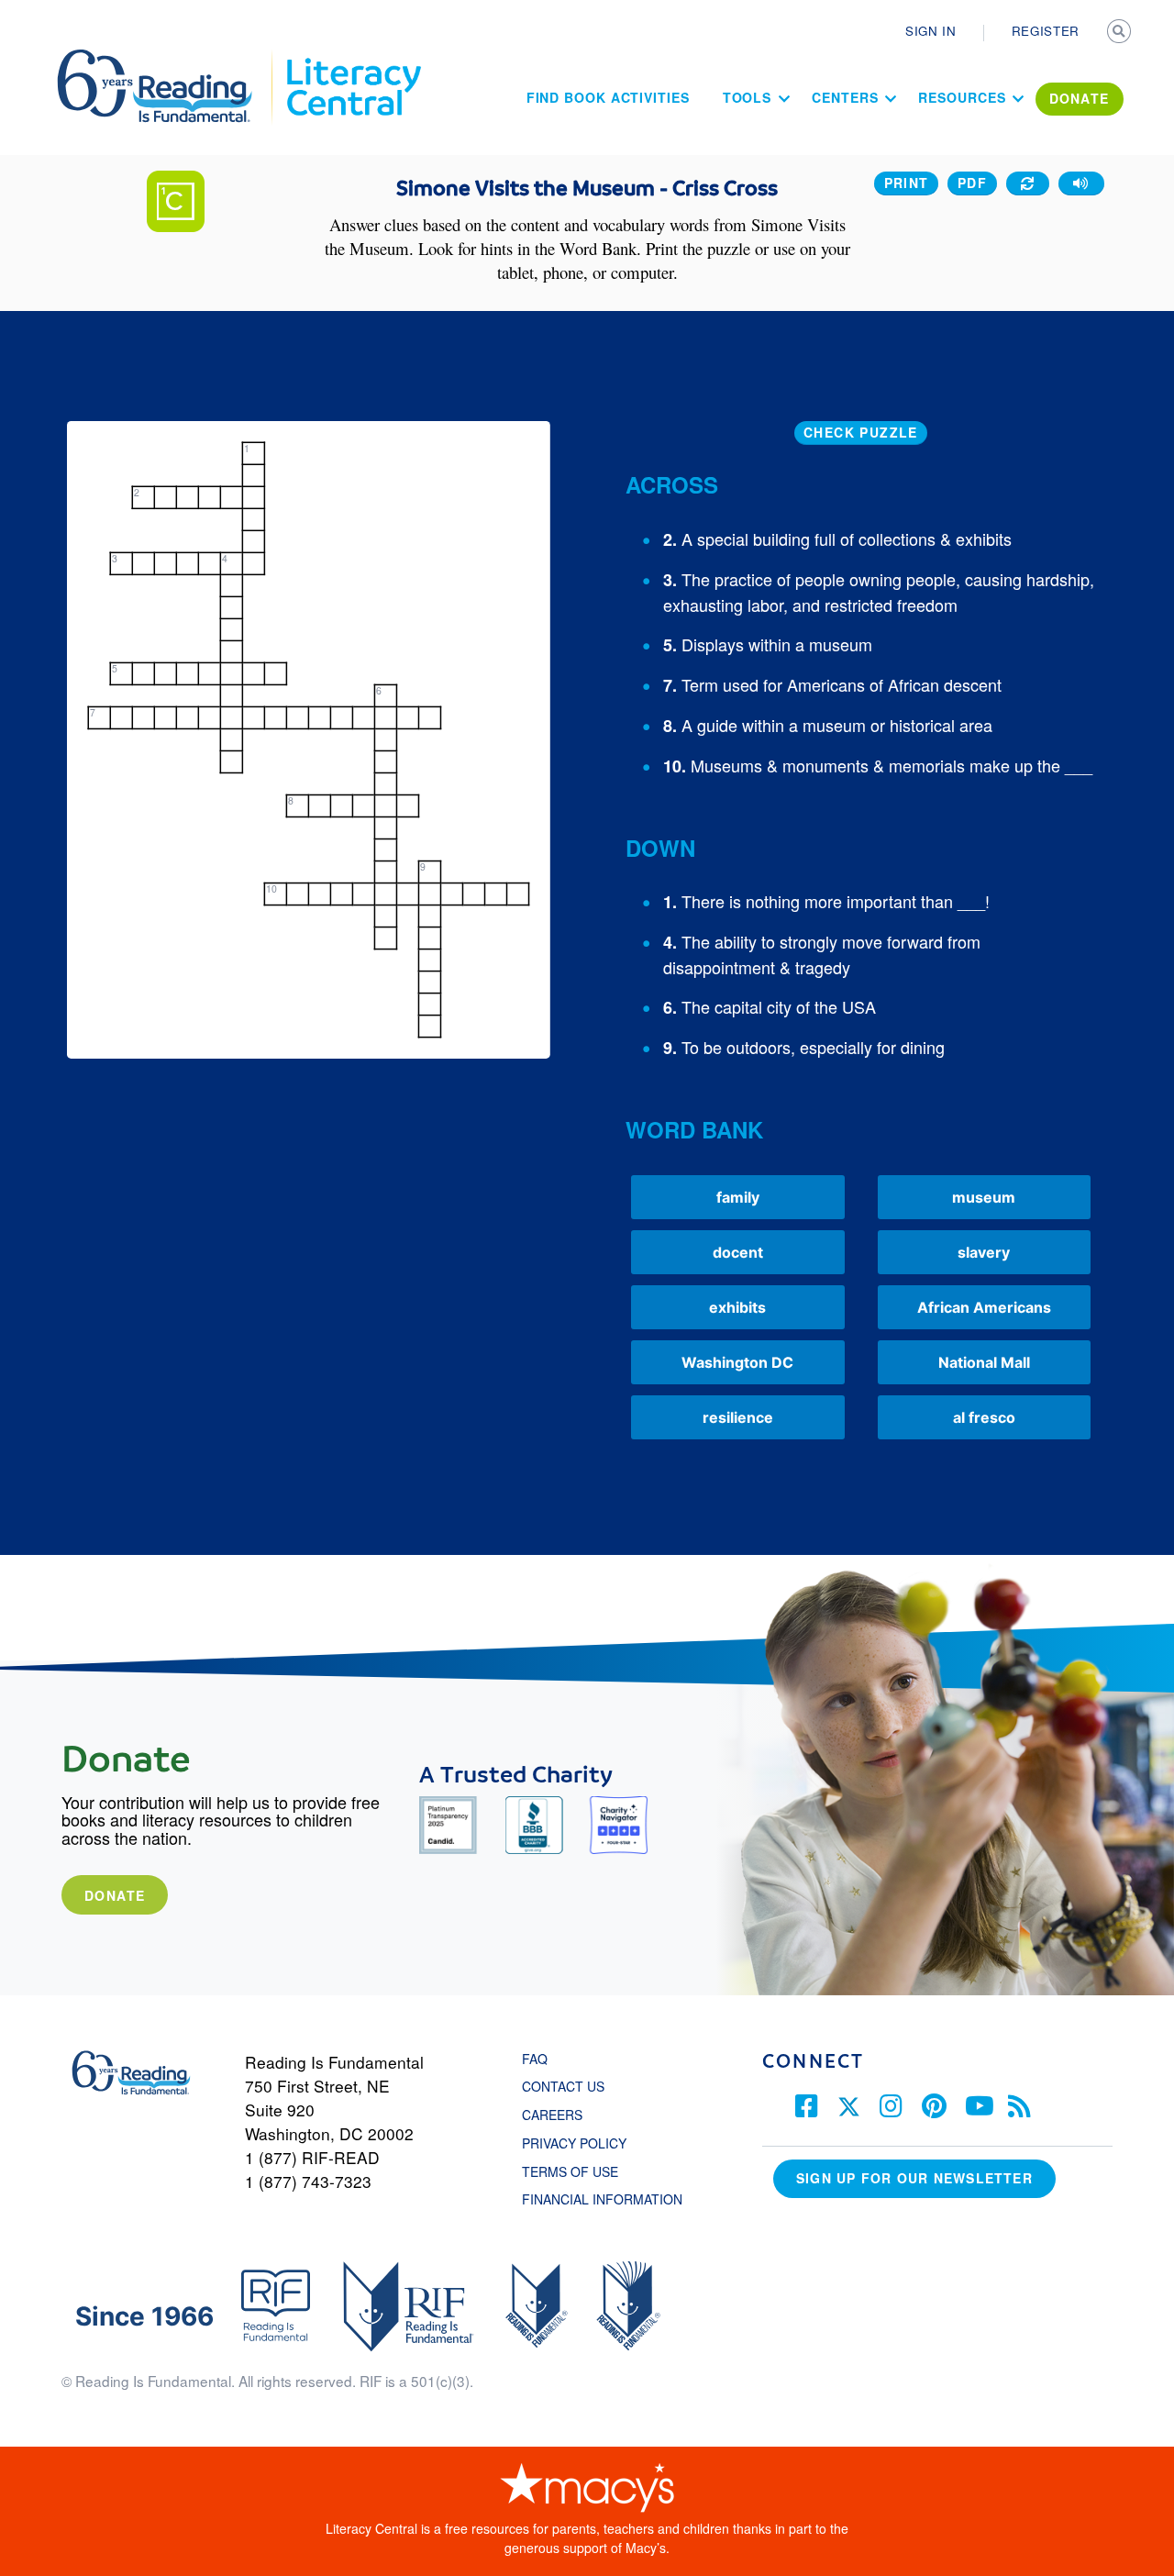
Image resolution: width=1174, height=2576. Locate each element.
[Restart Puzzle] (1028, 183)
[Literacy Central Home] (353, 58)
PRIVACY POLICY (574, 2143)
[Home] (167, 58)
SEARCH (1121, 33)
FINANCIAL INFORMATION (602, 2199)
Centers (845, 97)
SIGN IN (931, 31)
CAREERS (552, 2115)
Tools (748, 97)
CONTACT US (569, 2086)
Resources (962, 97)
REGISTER (1046, 31)
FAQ (535, 2059)
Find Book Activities (608, 97)
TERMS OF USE (579, 2171)
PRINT (907, 183)
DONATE (1080, 98)
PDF (972, 183)
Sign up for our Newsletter (914, 2178)
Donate (115, 1895)
